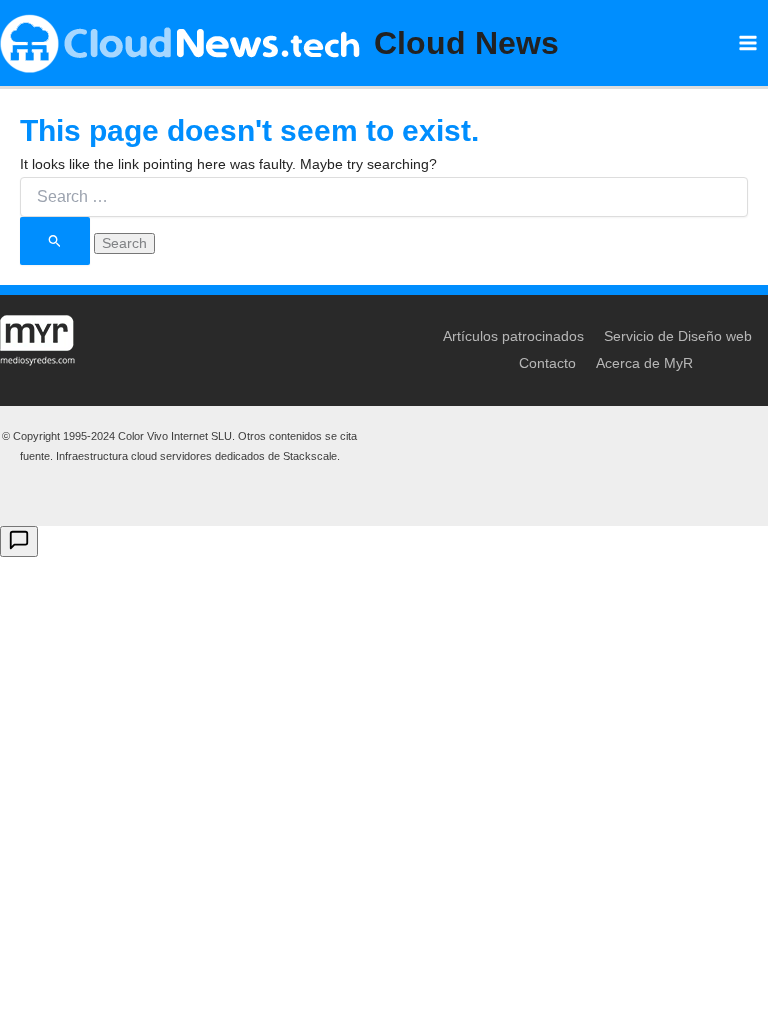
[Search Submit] (55, 240)
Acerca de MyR (644, 363)
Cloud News (466, 43)
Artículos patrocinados (513, 336)
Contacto (547, 363)
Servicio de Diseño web (678, 336)
